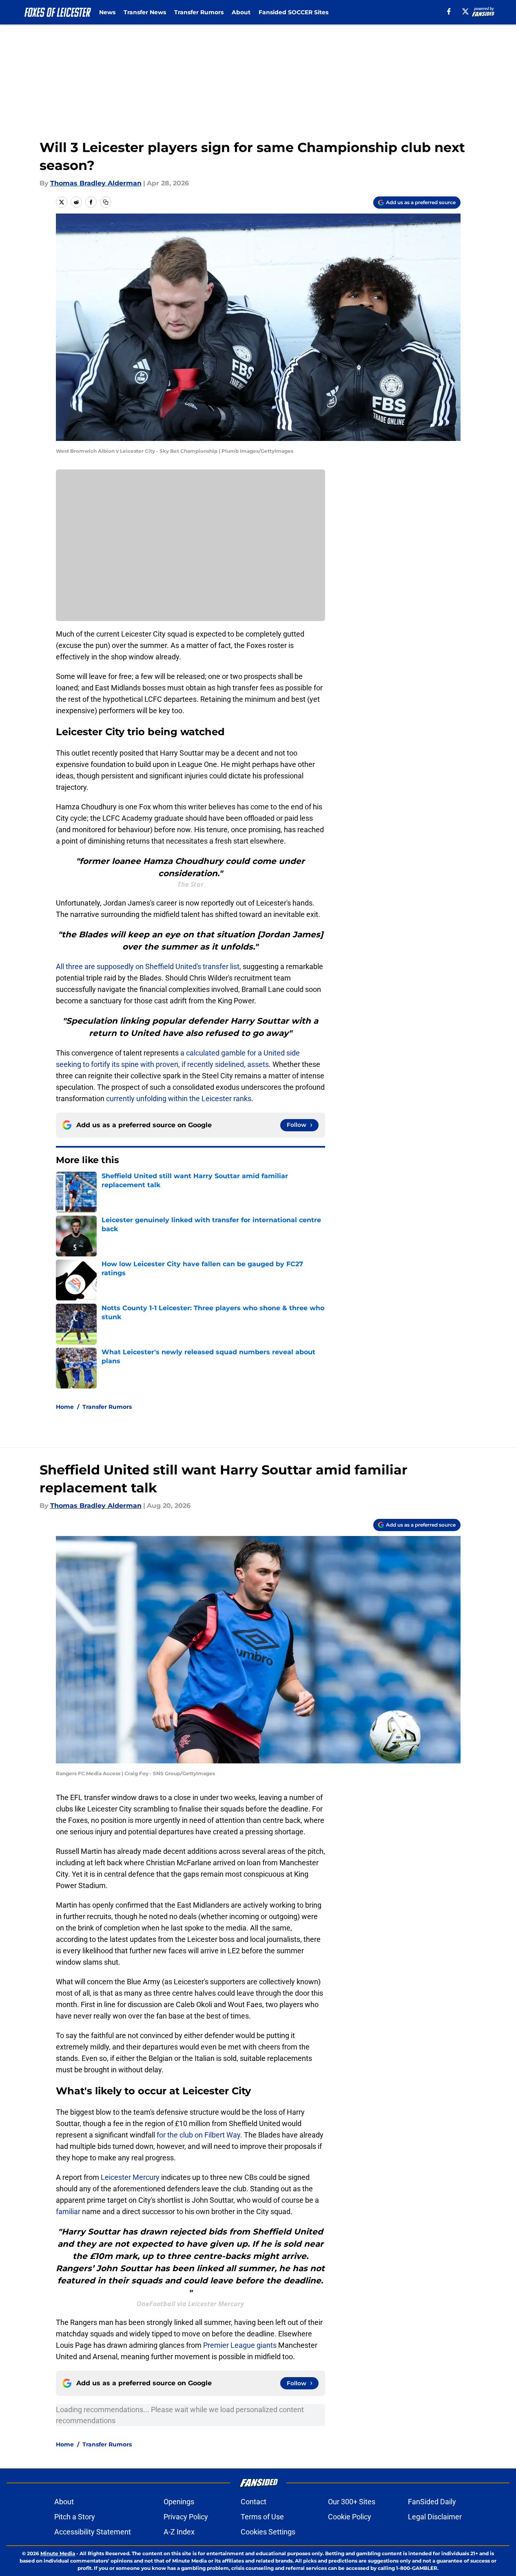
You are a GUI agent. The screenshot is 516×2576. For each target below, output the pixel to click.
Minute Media (58, 2553)
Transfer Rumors (199, 12)
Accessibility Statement (93, 2532)
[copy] (106, 202)
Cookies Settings (268, 2532)
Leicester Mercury (130, 2177)
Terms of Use (262, 2517)
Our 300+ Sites (352, 2502)
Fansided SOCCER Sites (293, 12)
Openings (179, 2502)
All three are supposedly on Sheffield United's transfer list (148, 966)
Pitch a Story (75, 2517)
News (107, 12)
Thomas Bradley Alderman (96, 183)
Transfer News (145, 12)
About (241, 12)
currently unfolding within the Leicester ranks (179, 1098)
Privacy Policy (186, 2517)
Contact (254, 2502)
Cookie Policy (350, 2517)
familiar (68, 2211)
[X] (465, 11)
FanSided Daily (432, 2502)
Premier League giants (241, 2345)
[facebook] (449, 11)
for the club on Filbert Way (198, 2135)
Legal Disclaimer (435, 2517)
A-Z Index (179, 2532)
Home (65, 1407)
